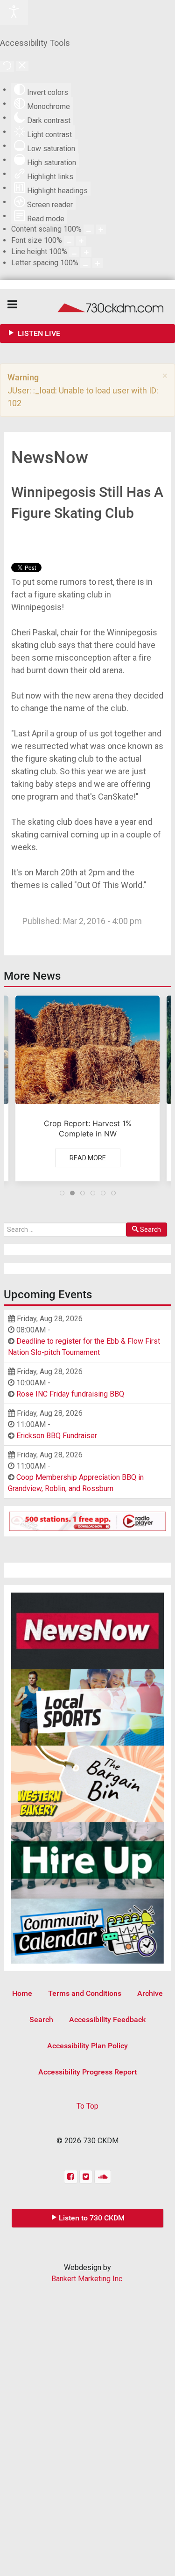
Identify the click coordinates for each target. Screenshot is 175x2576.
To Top (87, 2106)
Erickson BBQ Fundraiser (57, 1436)
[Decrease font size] (69, 241)
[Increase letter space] (98, 263)
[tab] (62, 1193)
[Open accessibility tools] (14, 13)
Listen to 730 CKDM (92, 2218)
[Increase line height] (86, 252)
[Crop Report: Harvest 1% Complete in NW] (87, 1088)
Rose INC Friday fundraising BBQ (70, 1394)
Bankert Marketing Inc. (87, 2279)
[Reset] (7, 66)
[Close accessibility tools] (22, 66)
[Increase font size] (81, 241)
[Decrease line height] (74, 252)
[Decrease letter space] (85, 263)
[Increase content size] (101, 229)
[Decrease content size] (89, 229)
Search (150, 1230)
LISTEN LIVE (38, 333)
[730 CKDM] (87, 307)
